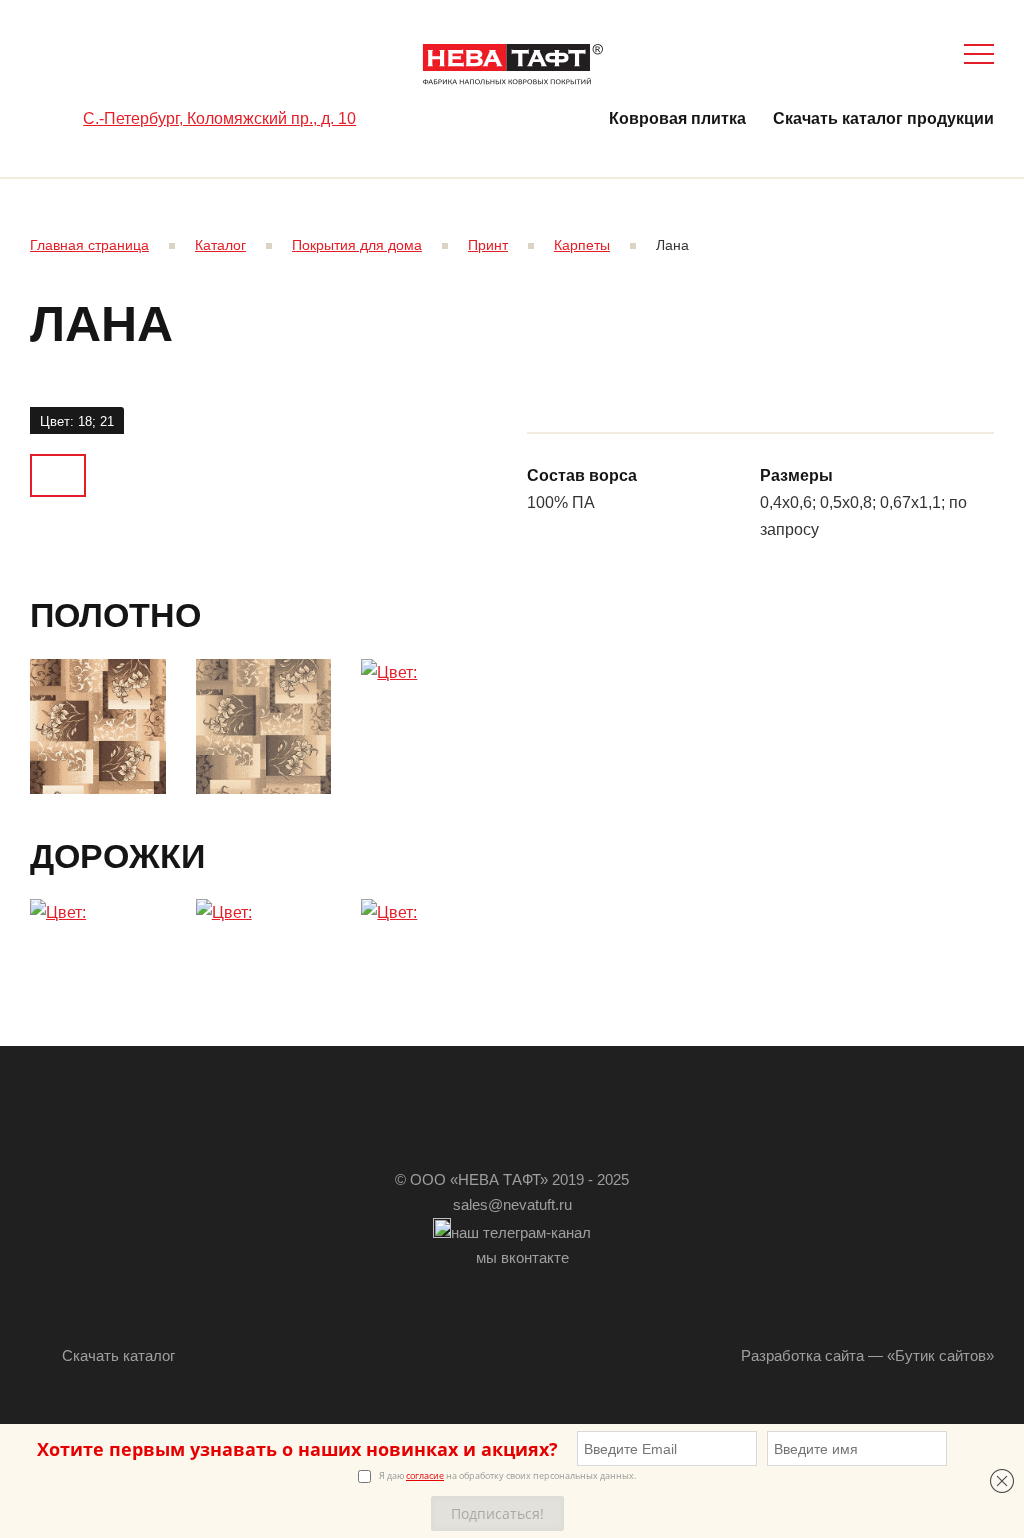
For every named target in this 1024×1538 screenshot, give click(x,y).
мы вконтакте (522, 1257)
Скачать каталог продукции (883, 118)
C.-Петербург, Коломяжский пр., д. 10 (219, 118)
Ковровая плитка (677, 118)
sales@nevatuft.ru (512, 1204)
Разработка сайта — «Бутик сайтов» (867, 1355)
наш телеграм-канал (521, 1232)
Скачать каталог (118, 1355)
